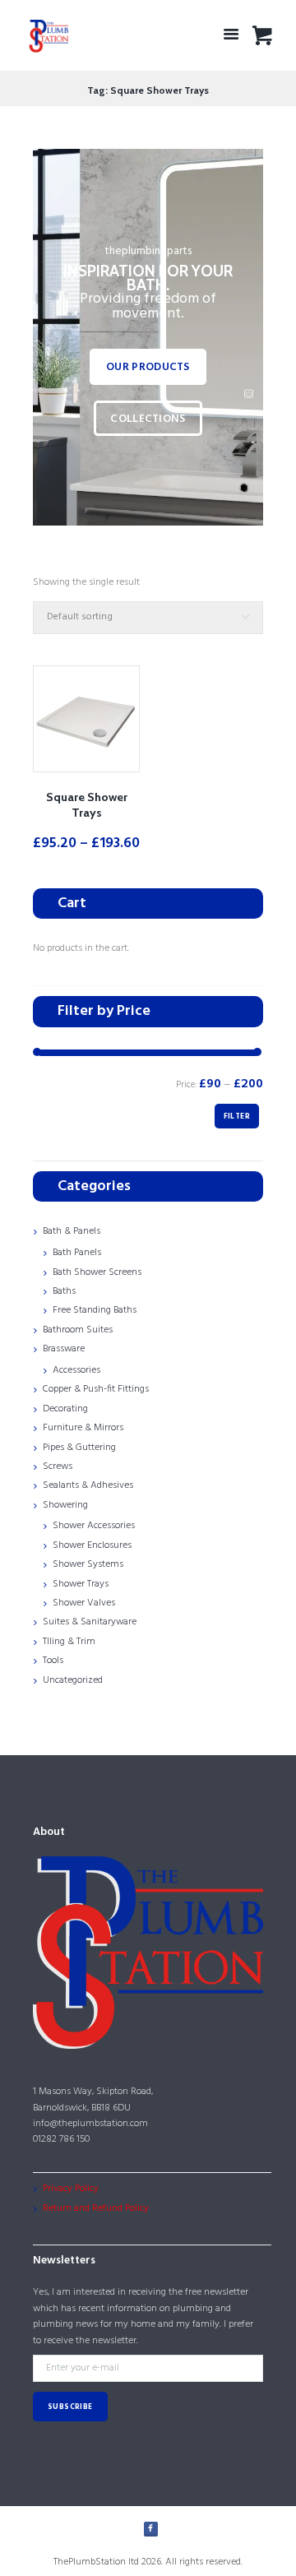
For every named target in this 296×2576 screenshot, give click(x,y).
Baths (64, 1291)
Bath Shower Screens (97, 1272)
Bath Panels (77, 1253)
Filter (237, 1117)
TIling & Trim (69, 1642)
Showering (65, 1505)
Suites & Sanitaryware (90, 1622)
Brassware (64, 1349)
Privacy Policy (71, 2189)
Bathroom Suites (78, 1330)
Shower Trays (81, 1584)
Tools (53, 1661)
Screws (58, 1466)
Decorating (65, 1409)
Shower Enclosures (92, 1545)
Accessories (76, 1370)
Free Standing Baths (95, 1310)
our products (148, 367)
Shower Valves (84, 1603)
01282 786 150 (61, 2139)
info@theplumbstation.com (90, 2124)
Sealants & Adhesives (88, 1485)
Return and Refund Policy (96, 2208)
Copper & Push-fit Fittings (96, 1389)
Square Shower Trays (87, 805)
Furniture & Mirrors (83, 1428)
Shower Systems (88, 1564)
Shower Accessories (94, 1526)
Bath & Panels (72, 1231)
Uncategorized (73, 1680)
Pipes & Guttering (79, 1448)
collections (148, 419)
